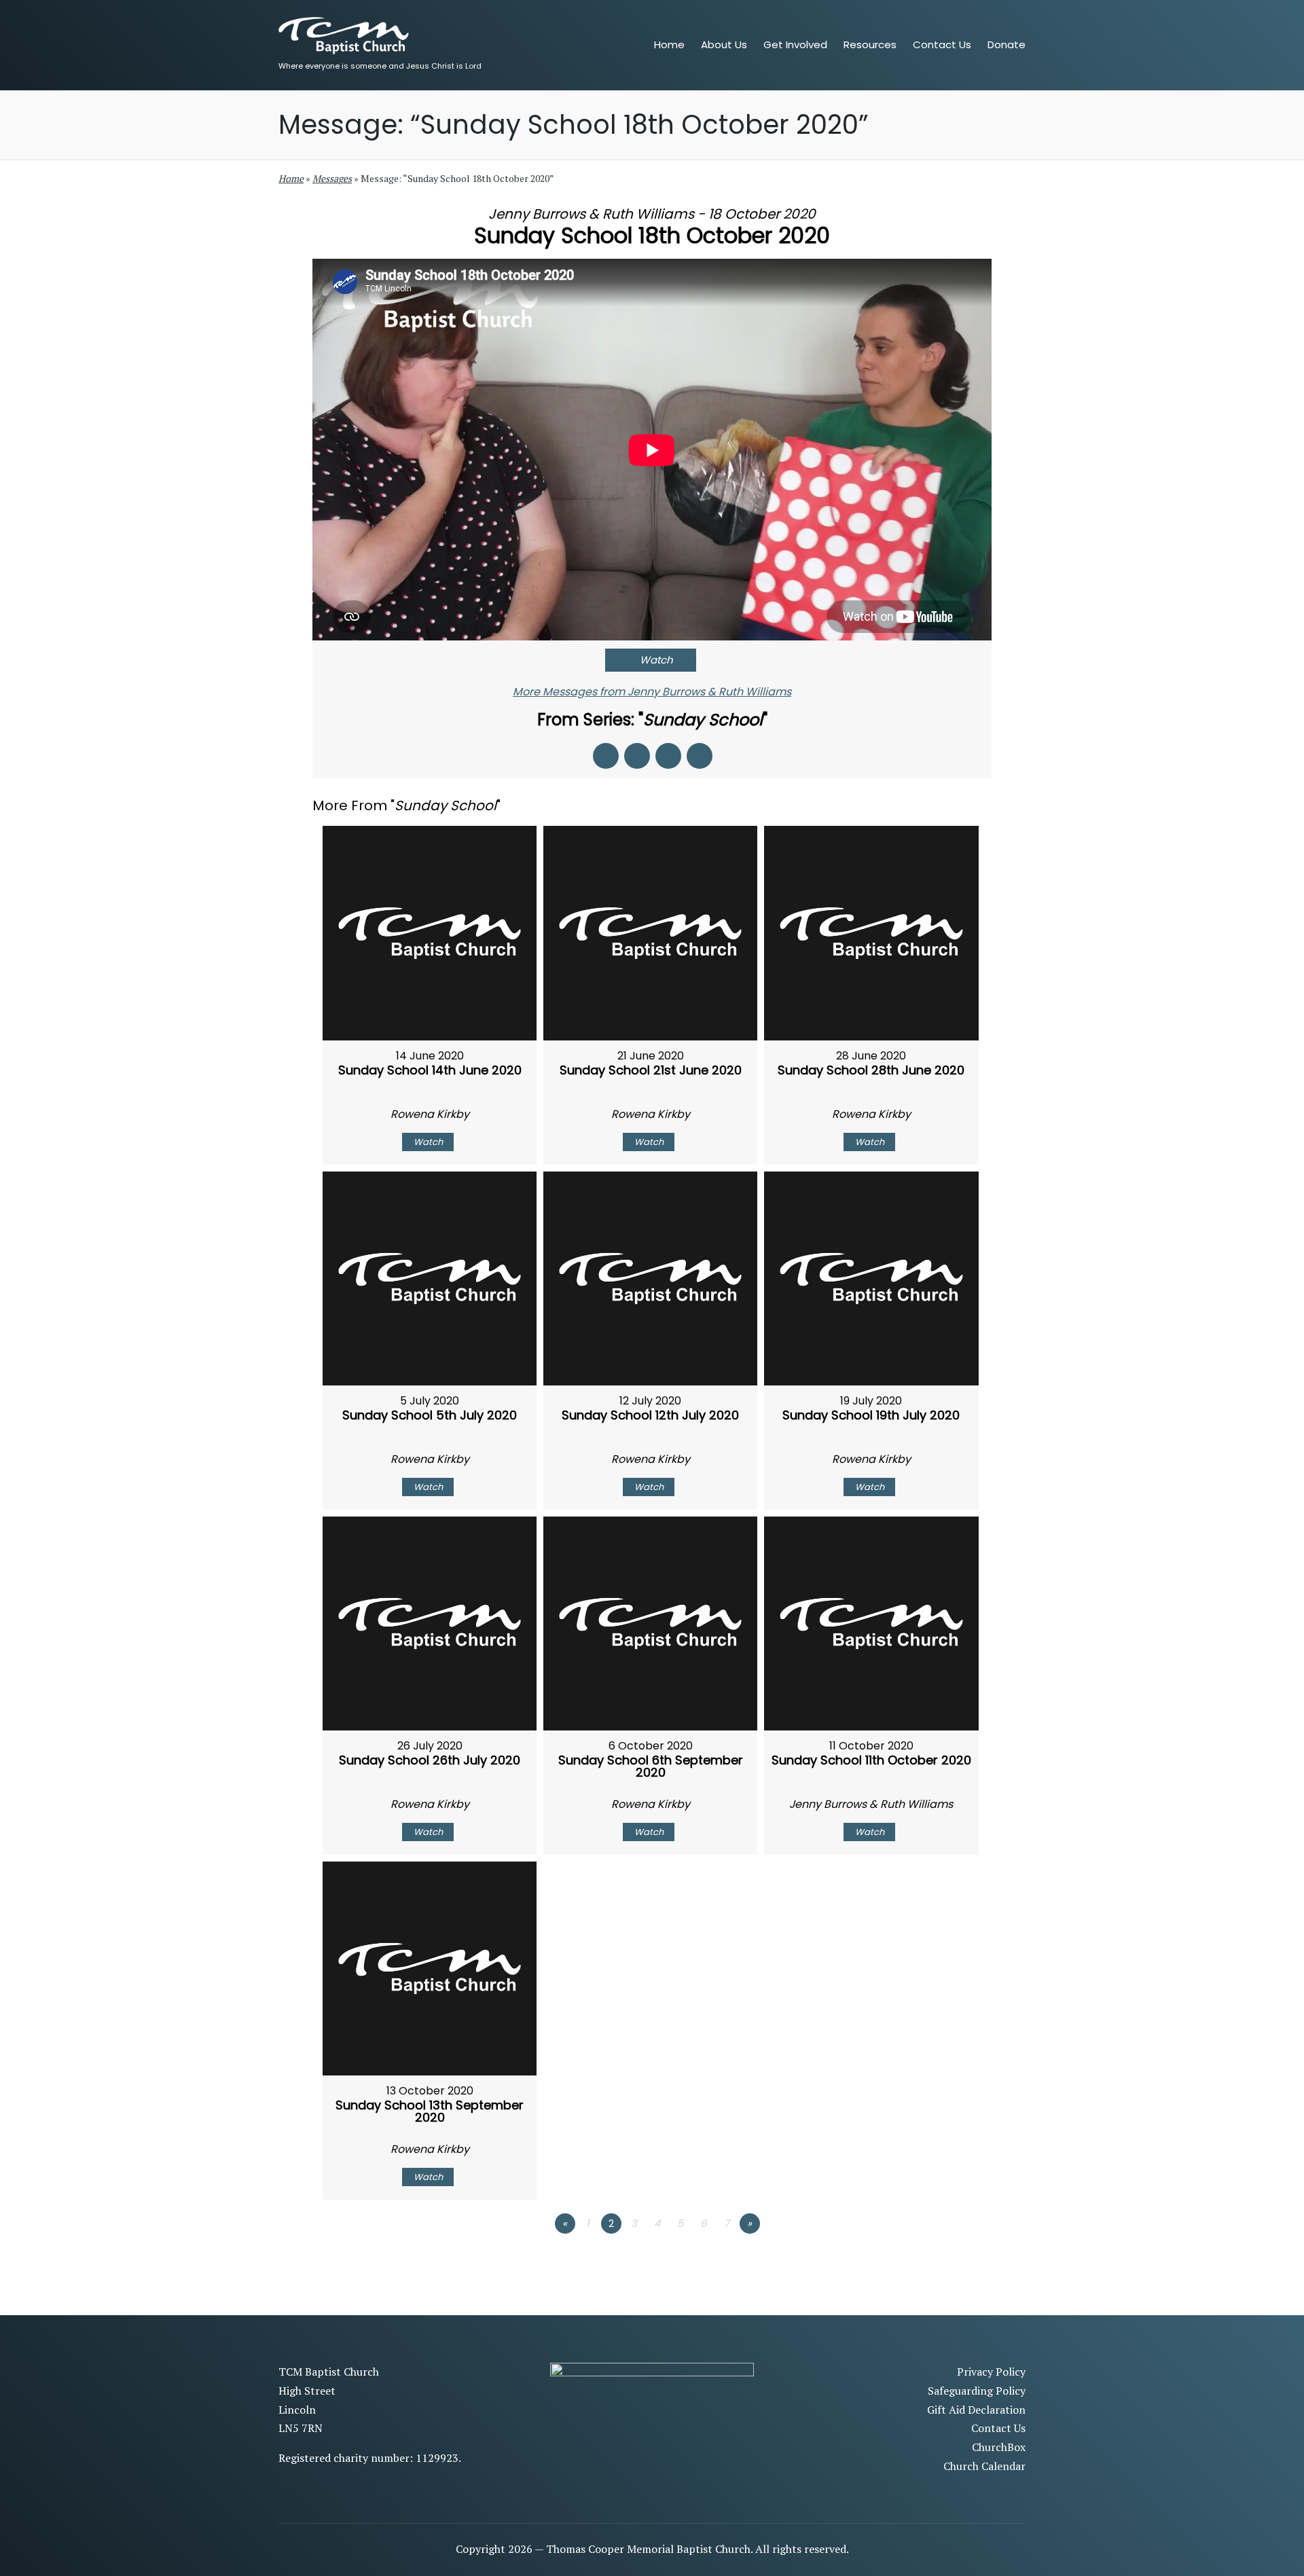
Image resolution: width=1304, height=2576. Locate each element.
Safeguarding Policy (977, 2391)
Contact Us (998, 2428)
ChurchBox (999, 2447)
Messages (332, 178)
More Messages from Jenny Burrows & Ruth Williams (652, 692)
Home (291, 178)
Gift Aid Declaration (976, 2410)
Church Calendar (984, 2466)
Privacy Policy (991, 2372)
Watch (656, 660)
